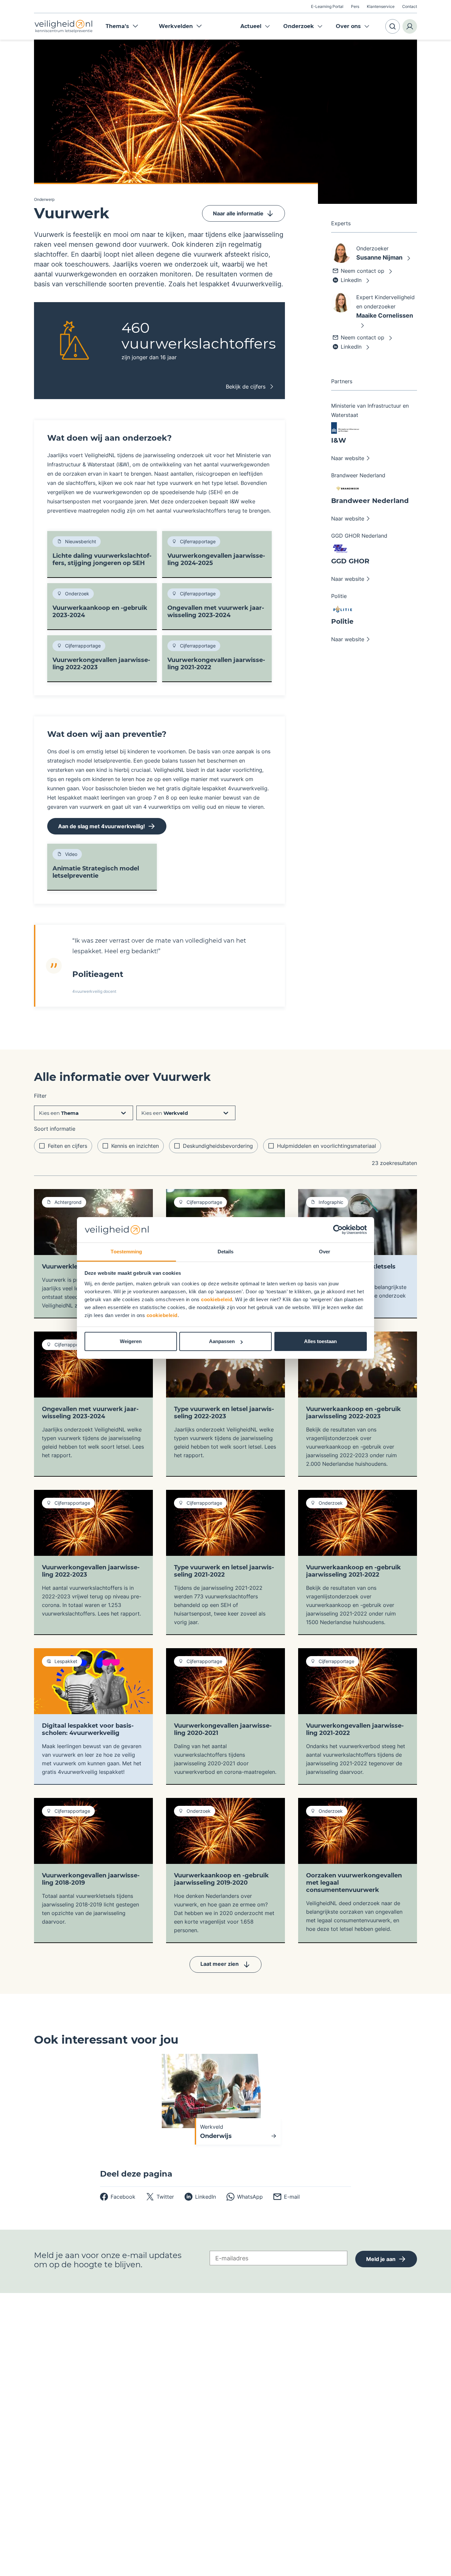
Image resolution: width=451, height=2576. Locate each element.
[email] (287, 2197)
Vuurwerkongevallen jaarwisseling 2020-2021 (223, 1729)
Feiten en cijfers (68, 1146)
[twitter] (160, 2197)
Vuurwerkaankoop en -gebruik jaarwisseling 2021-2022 (353, 1571)
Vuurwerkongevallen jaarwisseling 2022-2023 (101, 664)
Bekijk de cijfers (246, 387)
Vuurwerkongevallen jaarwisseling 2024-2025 (216, 559)
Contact (410, 6)
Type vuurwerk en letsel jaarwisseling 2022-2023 (224, 1413)
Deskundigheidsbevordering (218, 1146)
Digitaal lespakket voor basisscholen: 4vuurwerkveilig (88, 1729)
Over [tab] (325, 1252)
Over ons (348, 26)
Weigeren (131, 1341)
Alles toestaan (320, 1341)
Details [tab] (226, 1252)
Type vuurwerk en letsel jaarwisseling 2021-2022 (224, 1571)
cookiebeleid (217, 1299)
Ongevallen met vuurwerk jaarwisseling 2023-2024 (216, 612)
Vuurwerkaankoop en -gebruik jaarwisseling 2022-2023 (353, 1413)
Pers (355, 6)
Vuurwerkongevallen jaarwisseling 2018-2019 (91, 1879)
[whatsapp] (245, 2197)
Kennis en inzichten (135, 1146)
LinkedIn (351, 280)
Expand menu (267, 26)
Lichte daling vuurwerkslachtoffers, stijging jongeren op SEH (102, 559)
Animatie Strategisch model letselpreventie (96, 872)
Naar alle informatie (238, 213)
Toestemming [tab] (126, 1252)
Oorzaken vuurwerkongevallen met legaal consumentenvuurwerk (354, 1883)
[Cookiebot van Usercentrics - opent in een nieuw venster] (338, 1230)
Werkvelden (176, 26)
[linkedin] (200, 2197)
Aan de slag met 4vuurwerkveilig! (102, 826)
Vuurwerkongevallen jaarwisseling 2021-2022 (216, 664)
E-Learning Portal (327, 6)
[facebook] (118, 2197)
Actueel (251, 26)
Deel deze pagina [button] (136, 2174)
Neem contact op (363, 271)
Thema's (117, 26)
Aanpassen (222, 1341)
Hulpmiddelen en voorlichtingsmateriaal (327, 1146)
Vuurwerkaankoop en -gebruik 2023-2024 (100, 612)
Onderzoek (299, 26)
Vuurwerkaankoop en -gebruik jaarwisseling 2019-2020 (221, 1879)
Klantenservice (381, 6)
